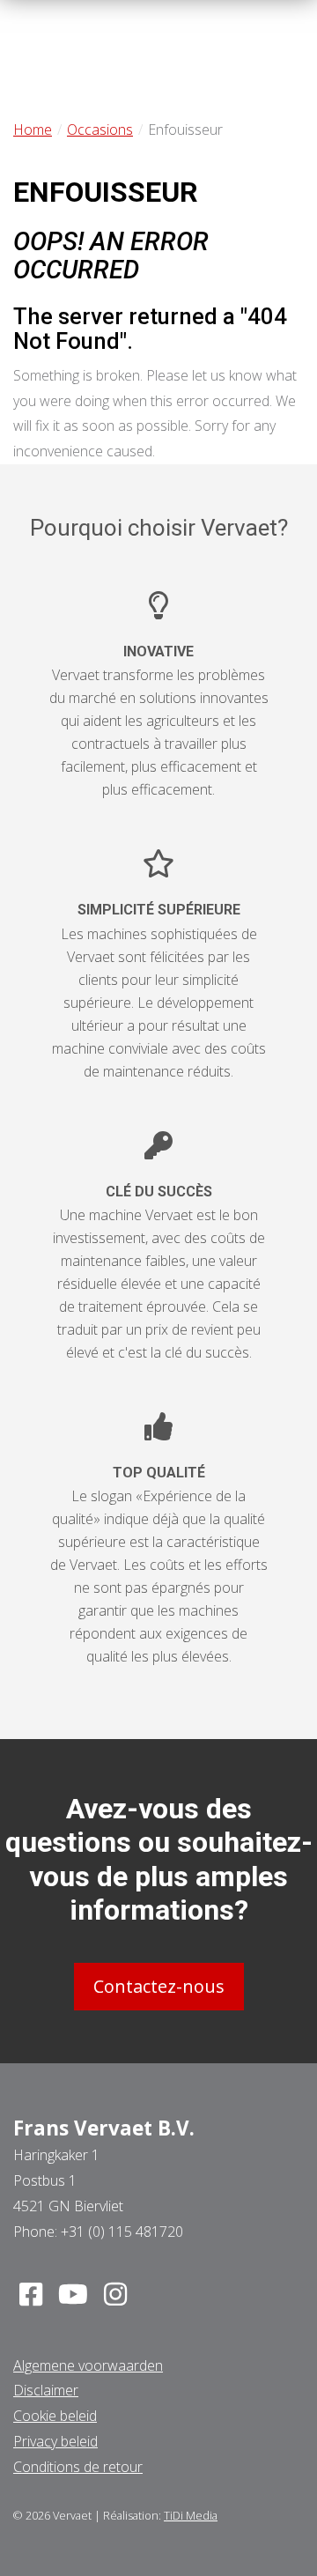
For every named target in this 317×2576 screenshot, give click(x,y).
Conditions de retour (78, 2467)
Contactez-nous (159, 1986)
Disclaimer (46, 2390)
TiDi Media (191, 2515)
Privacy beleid (55, 2441)
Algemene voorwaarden (88, 2365)
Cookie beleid (55, 2416)
